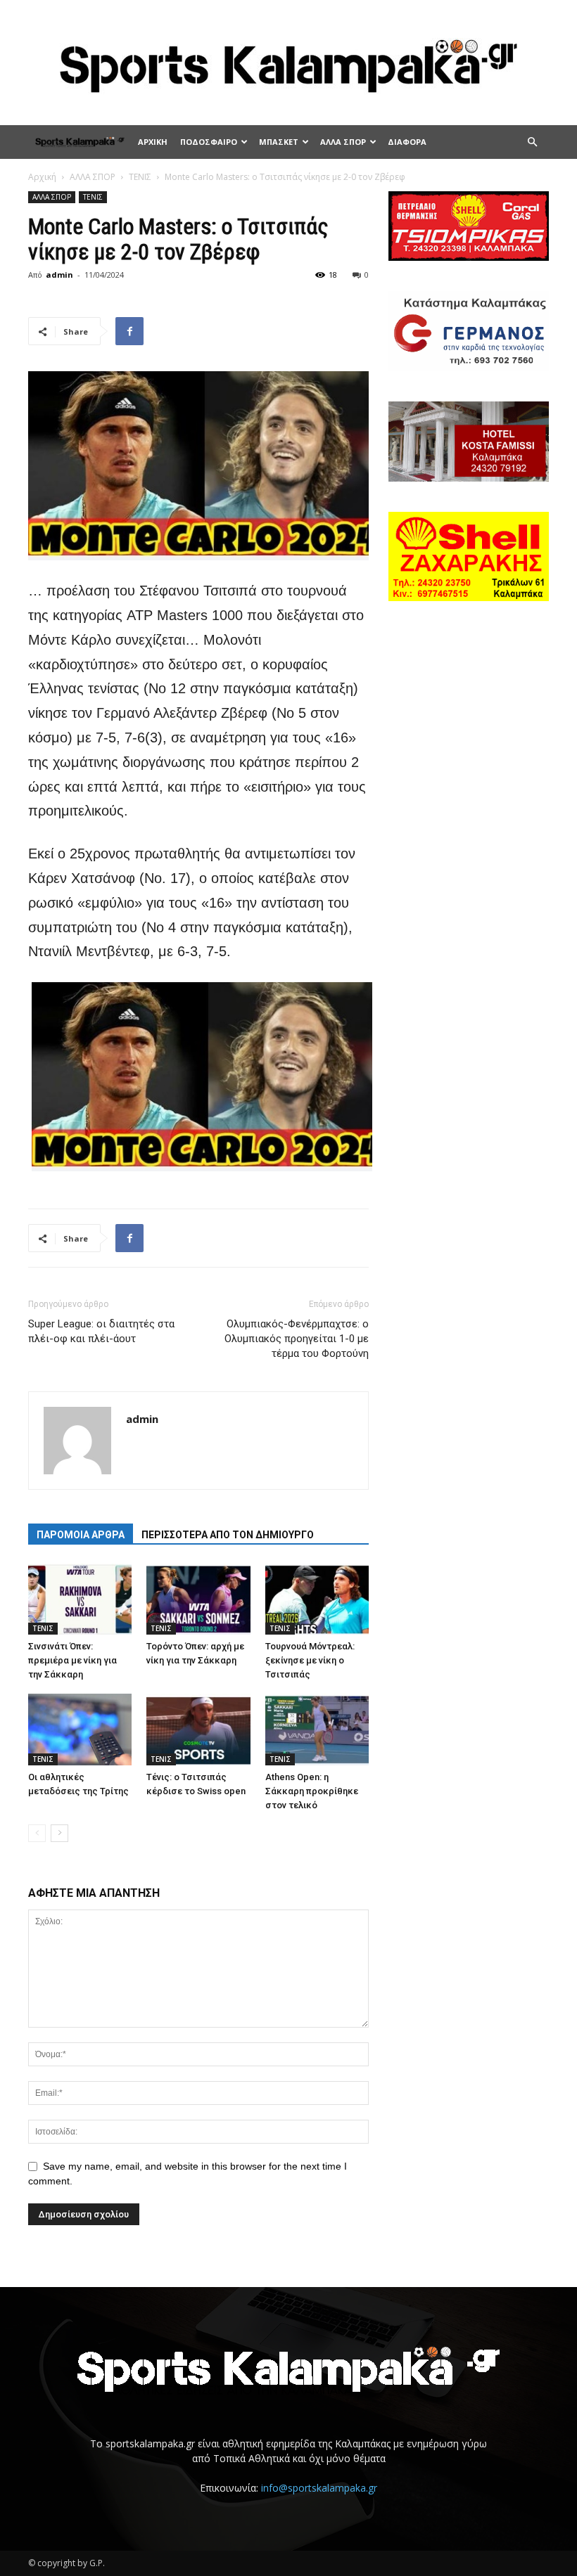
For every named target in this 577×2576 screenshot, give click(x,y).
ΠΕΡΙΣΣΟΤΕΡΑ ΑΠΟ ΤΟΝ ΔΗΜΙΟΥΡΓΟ (228, 1535)
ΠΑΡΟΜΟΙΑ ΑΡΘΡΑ (81, 1535)
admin (59, 275)
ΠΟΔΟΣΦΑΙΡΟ (209, 142)
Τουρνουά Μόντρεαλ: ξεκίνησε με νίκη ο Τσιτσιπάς (310, 1660)
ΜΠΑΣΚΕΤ (279, 142)
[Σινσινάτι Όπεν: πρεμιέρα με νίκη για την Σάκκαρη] (80, 1599)
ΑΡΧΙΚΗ (153, 142)
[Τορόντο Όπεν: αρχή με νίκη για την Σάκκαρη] (198, 1599)
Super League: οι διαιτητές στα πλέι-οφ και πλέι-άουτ (101, 1331)
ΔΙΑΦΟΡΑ (407, 142)
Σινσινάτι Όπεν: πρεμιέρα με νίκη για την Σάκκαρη (72, 1660)
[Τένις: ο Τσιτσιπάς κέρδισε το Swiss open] (198, 1729)
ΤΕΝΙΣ (140, 177)
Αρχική (42, 177)
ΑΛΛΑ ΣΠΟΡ (343, 142)
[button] (532, 142)
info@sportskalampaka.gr (319, 2488)
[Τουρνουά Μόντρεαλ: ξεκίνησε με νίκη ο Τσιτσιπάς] (317, 1599)
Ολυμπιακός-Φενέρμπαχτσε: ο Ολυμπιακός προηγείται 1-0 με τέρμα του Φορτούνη (297, 1339)
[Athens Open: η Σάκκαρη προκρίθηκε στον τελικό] (317, 1729)
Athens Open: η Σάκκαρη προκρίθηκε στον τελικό (312, 1791)
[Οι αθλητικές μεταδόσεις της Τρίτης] (80, 1729)
